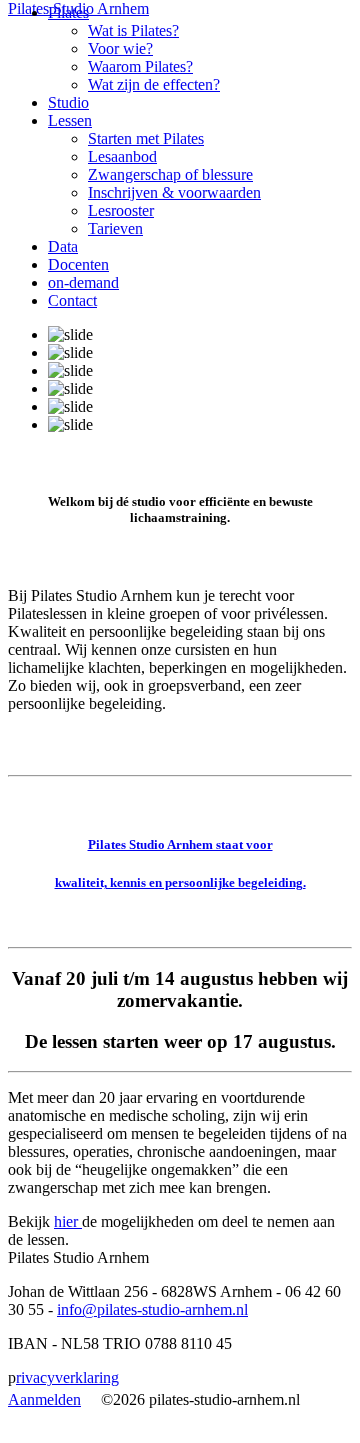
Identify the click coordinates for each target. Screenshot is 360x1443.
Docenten (78, 264)
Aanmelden (44, 1399)
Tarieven (115, 228)
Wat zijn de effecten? (154, 84)
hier (68, 1221)
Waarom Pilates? (140, 66)
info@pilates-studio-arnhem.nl (152, 1309)
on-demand (83, 282)
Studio (68, 102)
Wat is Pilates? (133, 30)
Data (63, 246)
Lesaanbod (122, 156)
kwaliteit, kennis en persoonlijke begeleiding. (180, 882)
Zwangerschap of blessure (170, 174)
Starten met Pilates (146, 138)
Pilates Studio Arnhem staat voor (180, 844)
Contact (72, 300)
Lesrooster (121, 210)
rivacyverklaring (67, 1377)
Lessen (70, 120)
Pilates (68, 12)
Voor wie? (120, 48)
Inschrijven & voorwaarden (174, 192)
